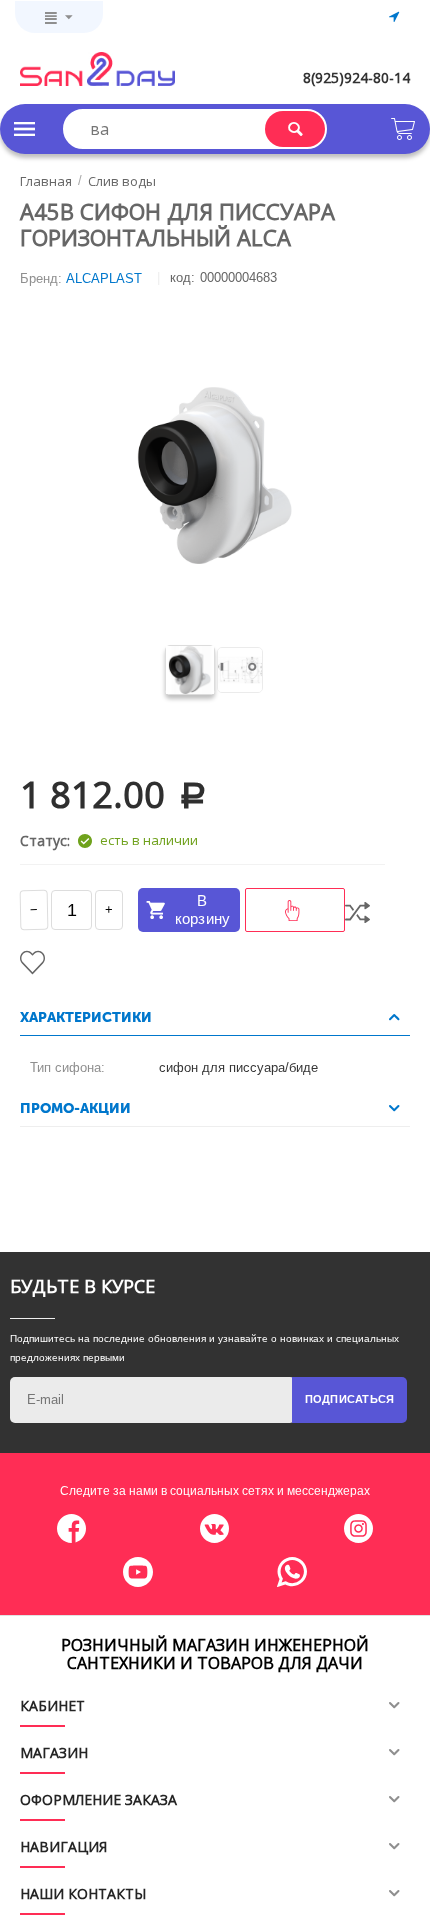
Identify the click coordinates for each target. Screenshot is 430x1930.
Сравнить (357, 912)
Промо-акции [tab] (75, 1108)
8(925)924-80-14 (356, 77)
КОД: (182, 277)
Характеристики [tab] (86, 1017)
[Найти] (295, 129)
